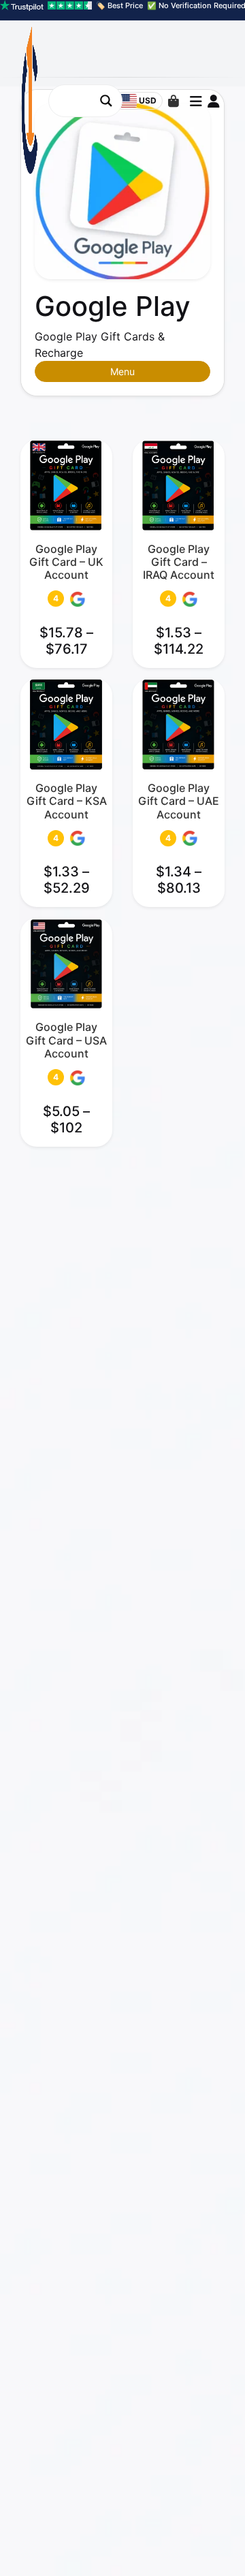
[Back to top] (223, 2545)
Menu (122, 371)
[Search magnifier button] (106, 101)
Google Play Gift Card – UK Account (66, 562)
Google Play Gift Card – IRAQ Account (179, 562)
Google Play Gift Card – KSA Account (67, 801)
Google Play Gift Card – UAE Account (179, 801)
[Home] (196, 2545)
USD (148, 100)
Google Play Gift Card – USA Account (66, 1040)
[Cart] (174, 101)
